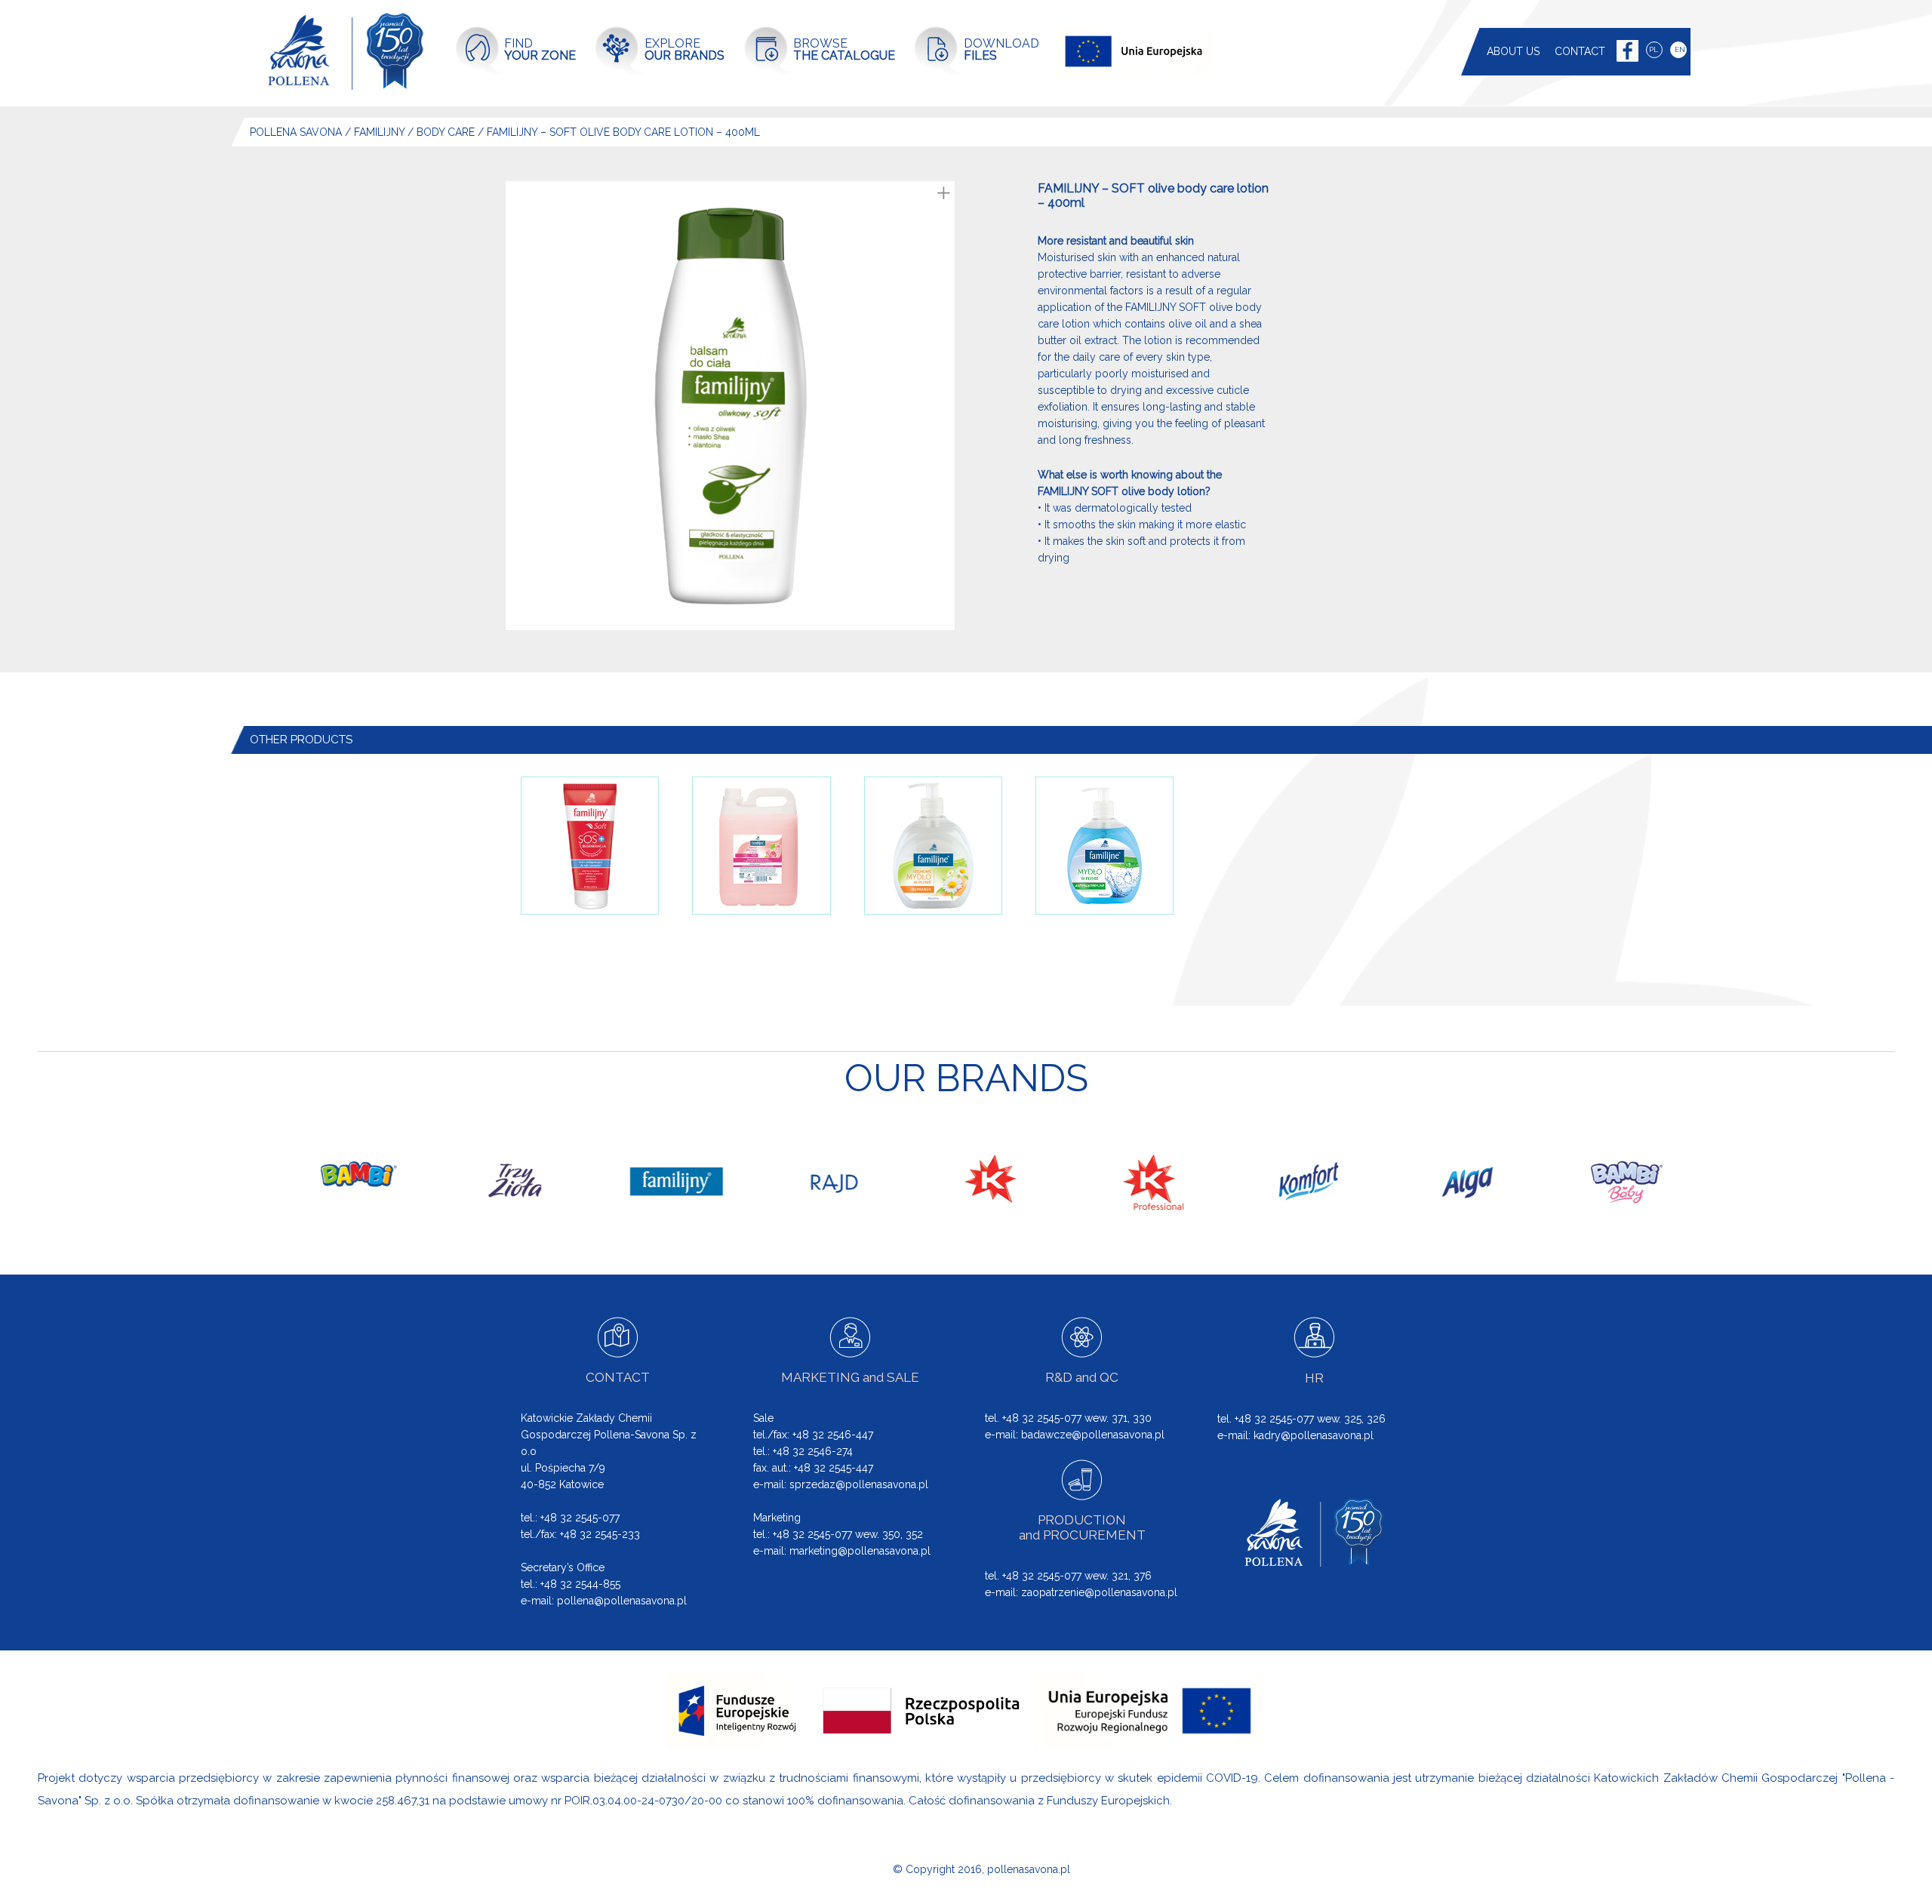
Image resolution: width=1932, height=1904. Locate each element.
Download (1001, 49)
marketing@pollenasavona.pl (860, 1551)
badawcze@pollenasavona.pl (1093, 1435)
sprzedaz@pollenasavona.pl (859, 1484)
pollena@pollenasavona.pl (622, 1601)
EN (1680, 49)
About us (1513, 51)
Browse (844, 49)
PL (1654, 49)
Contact (1580, 51)
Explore (685, 49)
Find (540, 49)
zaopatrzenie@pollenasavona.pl (1099, 1592)
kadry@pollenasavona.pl (1314, 1435)
